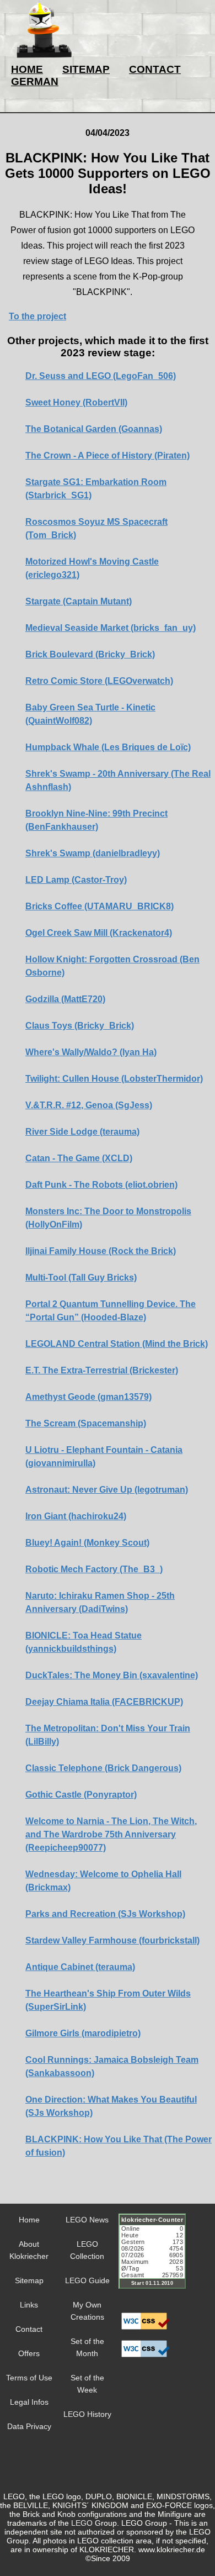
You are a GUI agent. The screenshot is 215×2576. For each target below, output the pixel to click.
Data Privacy (29, 2426)
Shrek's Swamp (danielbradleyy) (93, 853)
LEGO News (87, 2220)
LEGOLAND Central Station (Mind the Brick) (117, 1344)
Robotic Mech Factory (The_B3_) (94, 1569)
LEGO (82, 2523)
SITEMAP (86, 69)
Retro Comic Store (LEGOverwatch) (99, 681)
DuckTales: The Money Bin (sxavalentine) (112, 1675)
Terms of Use (29, 2378)
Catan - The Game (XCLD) (79, 1158)
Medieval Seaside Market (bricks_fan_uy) (111, 628)
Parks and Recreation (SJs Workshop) (105, 1914)
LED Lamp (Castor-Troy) (76, 880)
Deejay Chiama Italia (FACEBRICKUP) (104, 1702)
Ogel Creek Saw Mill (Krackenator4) (99, 933)
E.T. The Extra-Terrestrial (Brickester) (102, 1370)
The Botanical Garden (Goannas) (94, 429)
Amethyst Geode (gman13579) (88, 1397)
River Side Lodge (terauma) (82, 1132)
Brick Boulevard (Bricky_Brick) (90, 654)
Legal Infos (29, 2402)
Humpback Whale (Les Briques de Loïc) (108, 747)
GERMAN (35, 81)
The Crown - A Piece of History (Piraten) (108, 455)
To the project (37, 316)
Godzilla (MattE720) (65, 999)
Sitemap (29, 2280)
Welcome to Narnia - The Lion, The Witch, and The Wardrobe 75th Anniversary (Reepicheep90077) (111, 1834)
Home (29, 2220)
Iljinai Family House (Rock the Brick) (101, 1251)
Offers (29, 2353)
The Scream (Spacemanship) (86, 1423)
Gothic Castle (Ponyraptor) (81, 1795)
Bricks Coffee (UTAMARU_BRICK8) (100, 906)
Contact (29, 2329)
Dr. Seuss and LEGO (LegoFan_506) (101, 376)
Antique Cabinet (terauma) (80, 1967)
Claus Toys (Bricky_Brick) (80, 1026)
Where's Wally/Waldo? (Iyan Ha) (91, 1052)
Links (29, 2305)
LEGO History (87, 2414)
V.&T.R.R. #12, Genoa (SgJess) (89, 1105)
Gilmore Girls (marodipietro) (83, 2033)
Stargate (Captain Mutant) (79, 601)
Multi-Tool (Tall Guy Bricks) (81, 1278)
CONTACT (155, 69)
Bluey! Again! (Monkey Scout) (87, 1543)
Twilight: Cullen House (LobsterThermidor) (114, 1079)
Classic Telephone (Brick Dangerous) (103, 1768)
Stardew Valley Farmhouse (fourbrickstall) (112, 1940)
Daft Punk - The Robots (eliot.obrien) (101, 1185)
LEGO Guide (87, 2280)
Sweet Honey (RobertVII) (76, 402)
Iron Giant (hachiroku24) (76, 1516)
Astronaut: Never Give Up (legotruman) (107, 1490)
